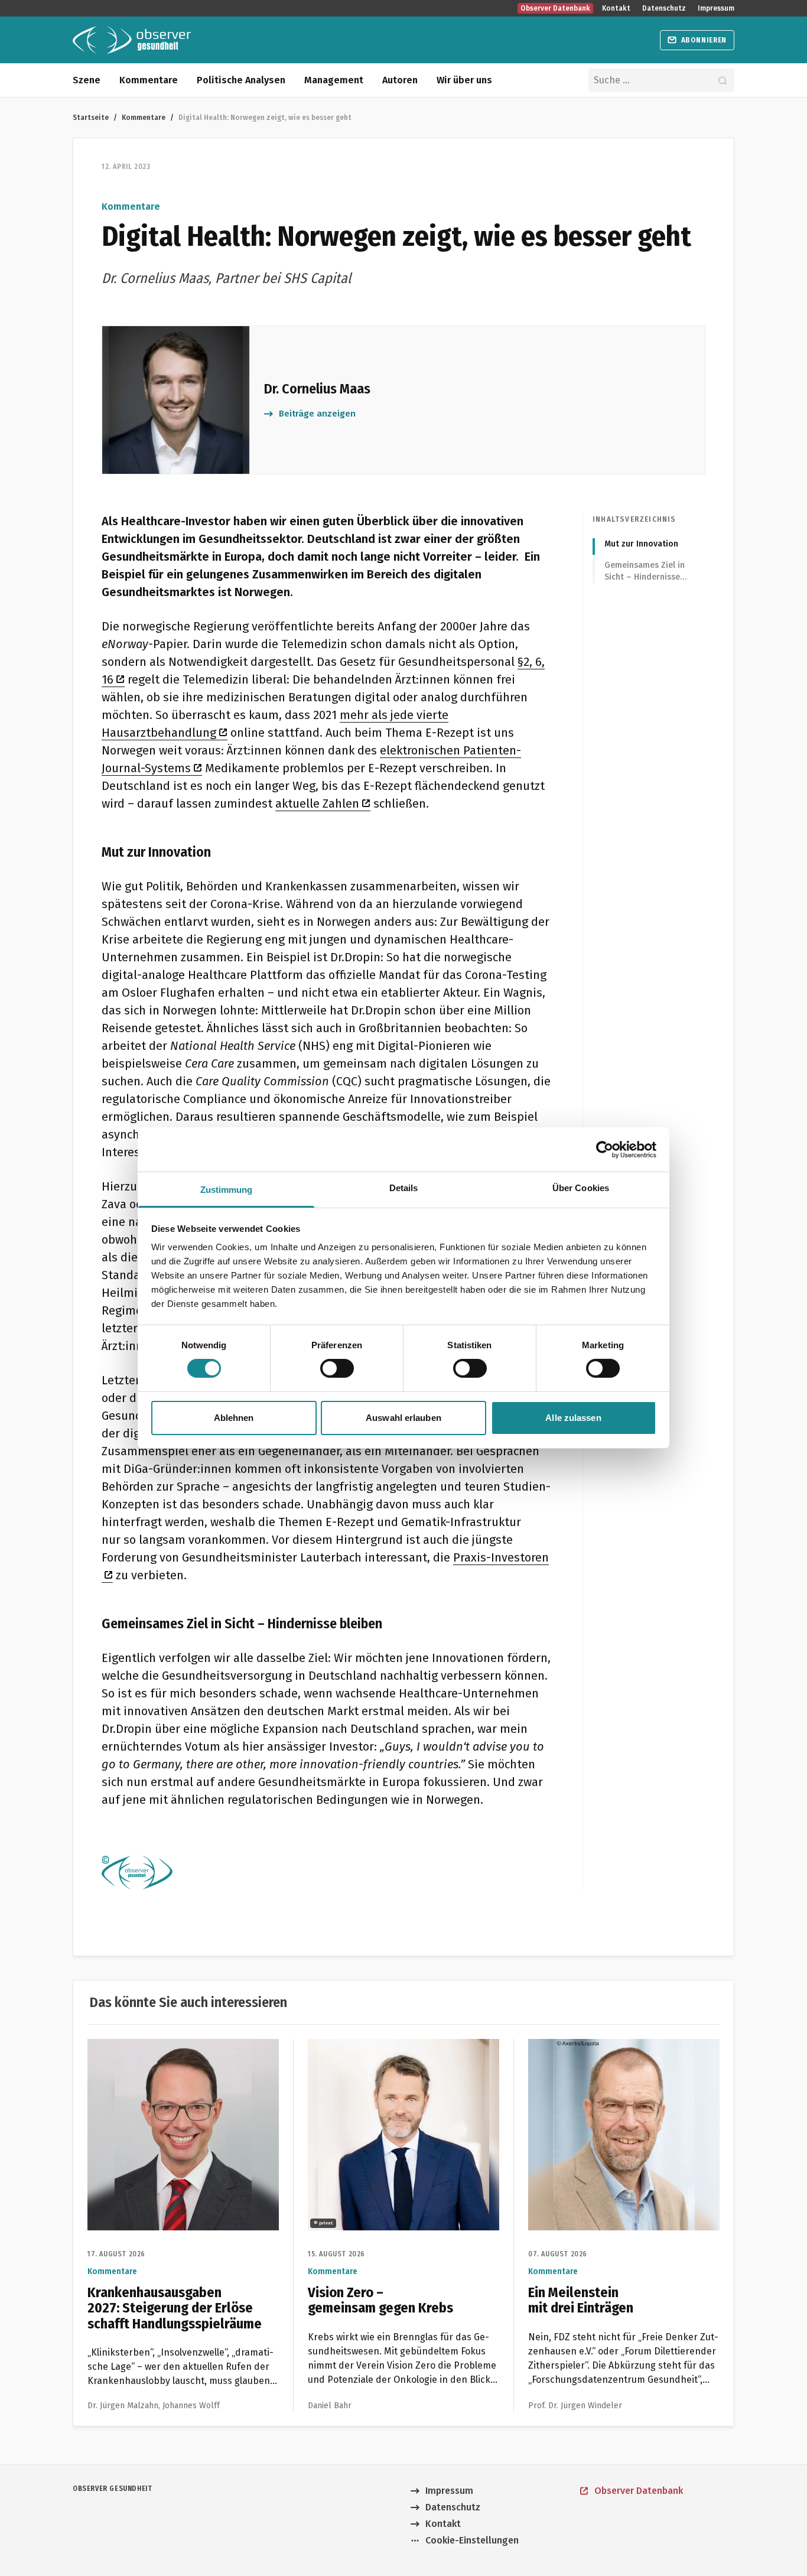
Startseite (91, 117)
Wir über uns (464, 80)
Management (334, 80)
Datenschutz (664, 8)
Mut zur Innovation (641, 544)
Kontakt (616, 8)
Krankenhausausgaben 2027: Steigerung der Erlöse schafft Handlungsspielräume (176, 2053)
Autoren (400, 80)
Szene (87, 80)
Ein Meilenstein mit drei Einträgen (602, 2046)
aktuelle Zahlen (317, 804)
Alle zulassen (573, 1418)
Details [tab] (404, 1188)
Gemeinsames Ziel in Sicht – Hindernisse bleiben (645, 572)
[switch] (337, 1368)
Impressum (716, 8)
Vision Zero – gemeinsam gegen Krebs (391, 2046)
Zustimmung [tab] (227, 1190)
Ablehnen (234, 1418)
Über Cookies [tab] (581, 1188)
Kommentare (149, 80)
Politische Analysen (241, 80)
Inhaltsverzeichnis (634, 519)
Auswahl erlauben (403, 1418)
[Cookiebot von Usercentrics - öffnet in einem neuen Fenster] (605, 1149)
